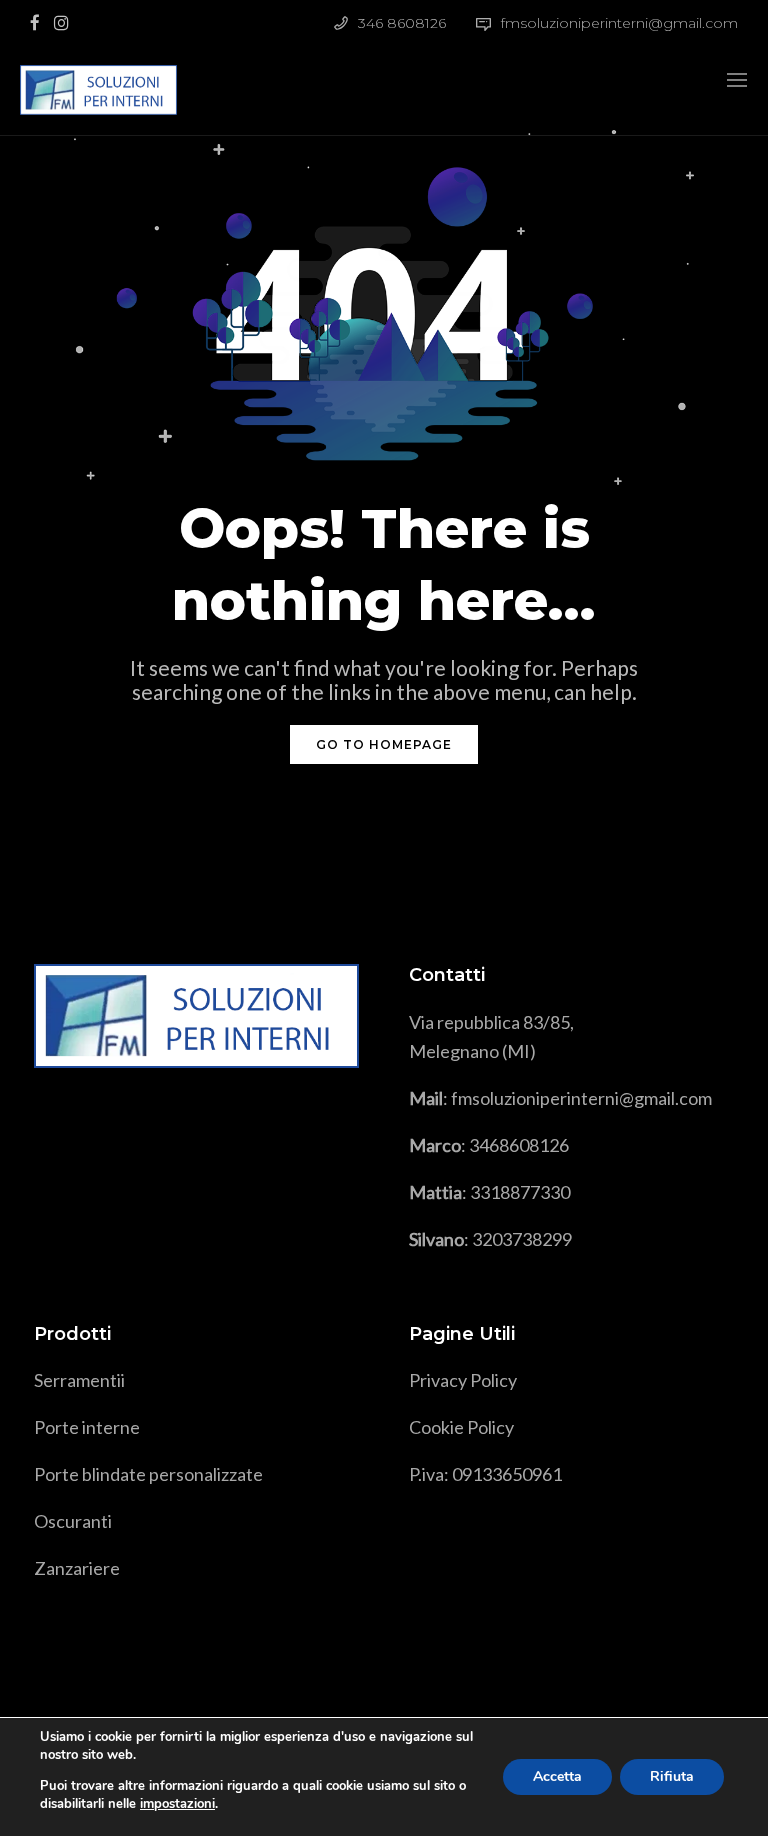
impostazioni (177, 1804)
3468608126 (519, 1145)
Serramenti (77, 1380)
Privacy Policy (463, 1380)
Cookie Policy (461, 1427)
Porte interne (87, 1427)
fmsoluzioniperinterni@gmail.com (619, 23)
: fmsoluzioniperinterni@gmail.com (560, 1098)
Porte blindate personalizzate (148, 1474)
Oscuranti (73, 1521)
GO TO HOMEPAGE (384, 744)
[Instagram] (66, 21)
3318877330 (520, 1192)
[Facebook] (39, 21)
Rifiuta (672, 1776)
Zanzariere (77, 1568)
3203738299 (522, 1239)
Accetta (557, 1776)
